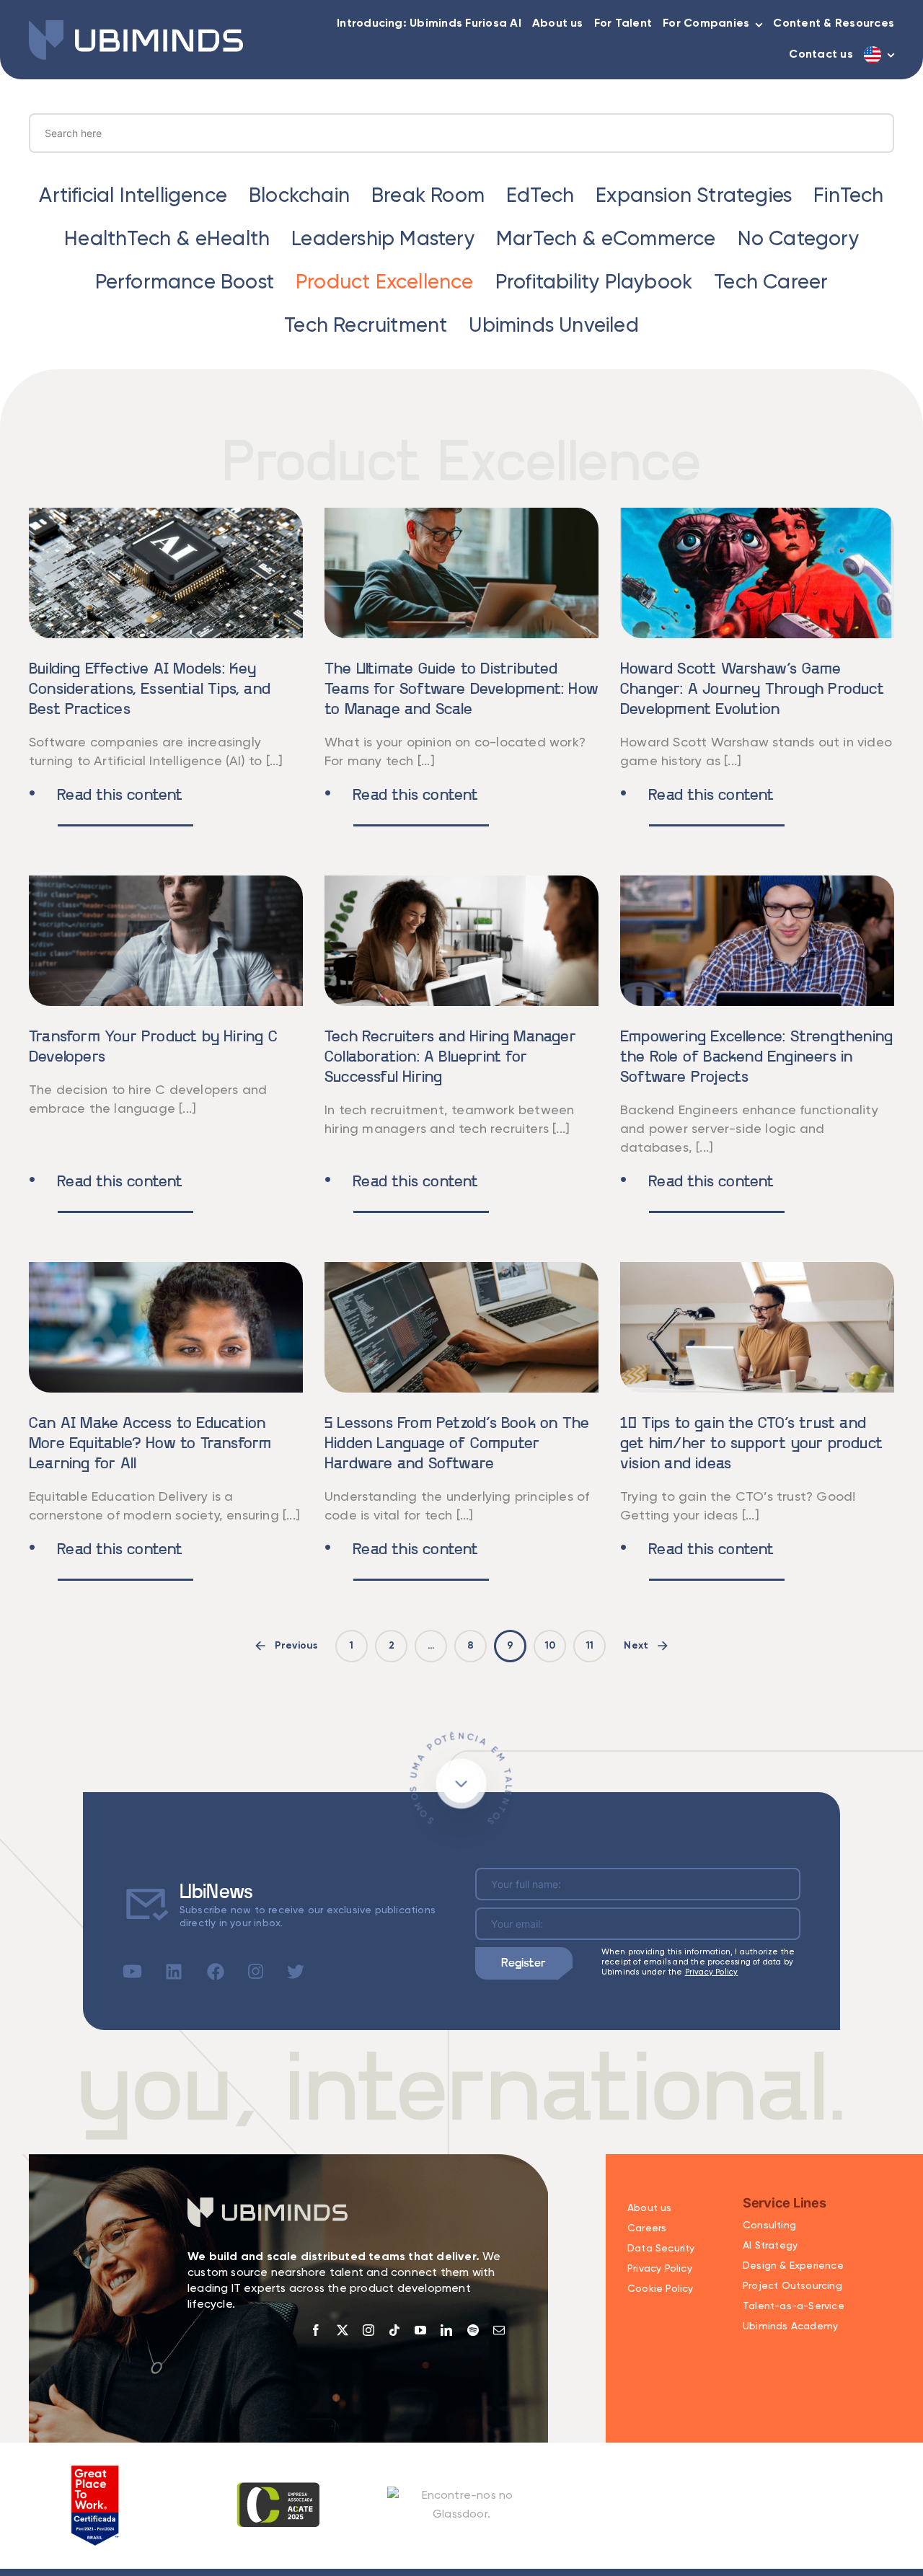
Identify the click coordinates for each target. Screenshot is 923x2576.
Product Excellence (385, 283)
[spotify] (473, 2330)
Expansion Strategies (694, 196)
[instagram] (368, 2330)
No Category (798, 239)
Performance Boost (185, 283)
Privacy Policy (712, 1972)
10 (550, 1646)
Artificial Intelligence (133, 196)
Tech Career (771, 283)
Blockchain (299, 196)
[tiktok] (394, 2330)
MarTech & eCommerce (606, 239)
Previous (296, 1646)
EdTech (540, 196)
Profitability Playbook (594, 283)
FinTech (848, 196)
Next (636, 1646)
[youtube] (420, 2330)
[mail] (499, 2330)
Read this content (106, 796)
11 (590, 1646)
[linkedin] (446, 2330)
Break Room (428, 196)
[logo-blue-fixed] (136, 26)
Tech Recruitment (366, 326)
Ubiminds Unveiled (553, 326)
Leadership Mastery (383, 239)
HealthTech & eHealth (167, 239)
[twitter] (343, 2330)
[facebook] (316, 2330)
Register (524, 1963)
